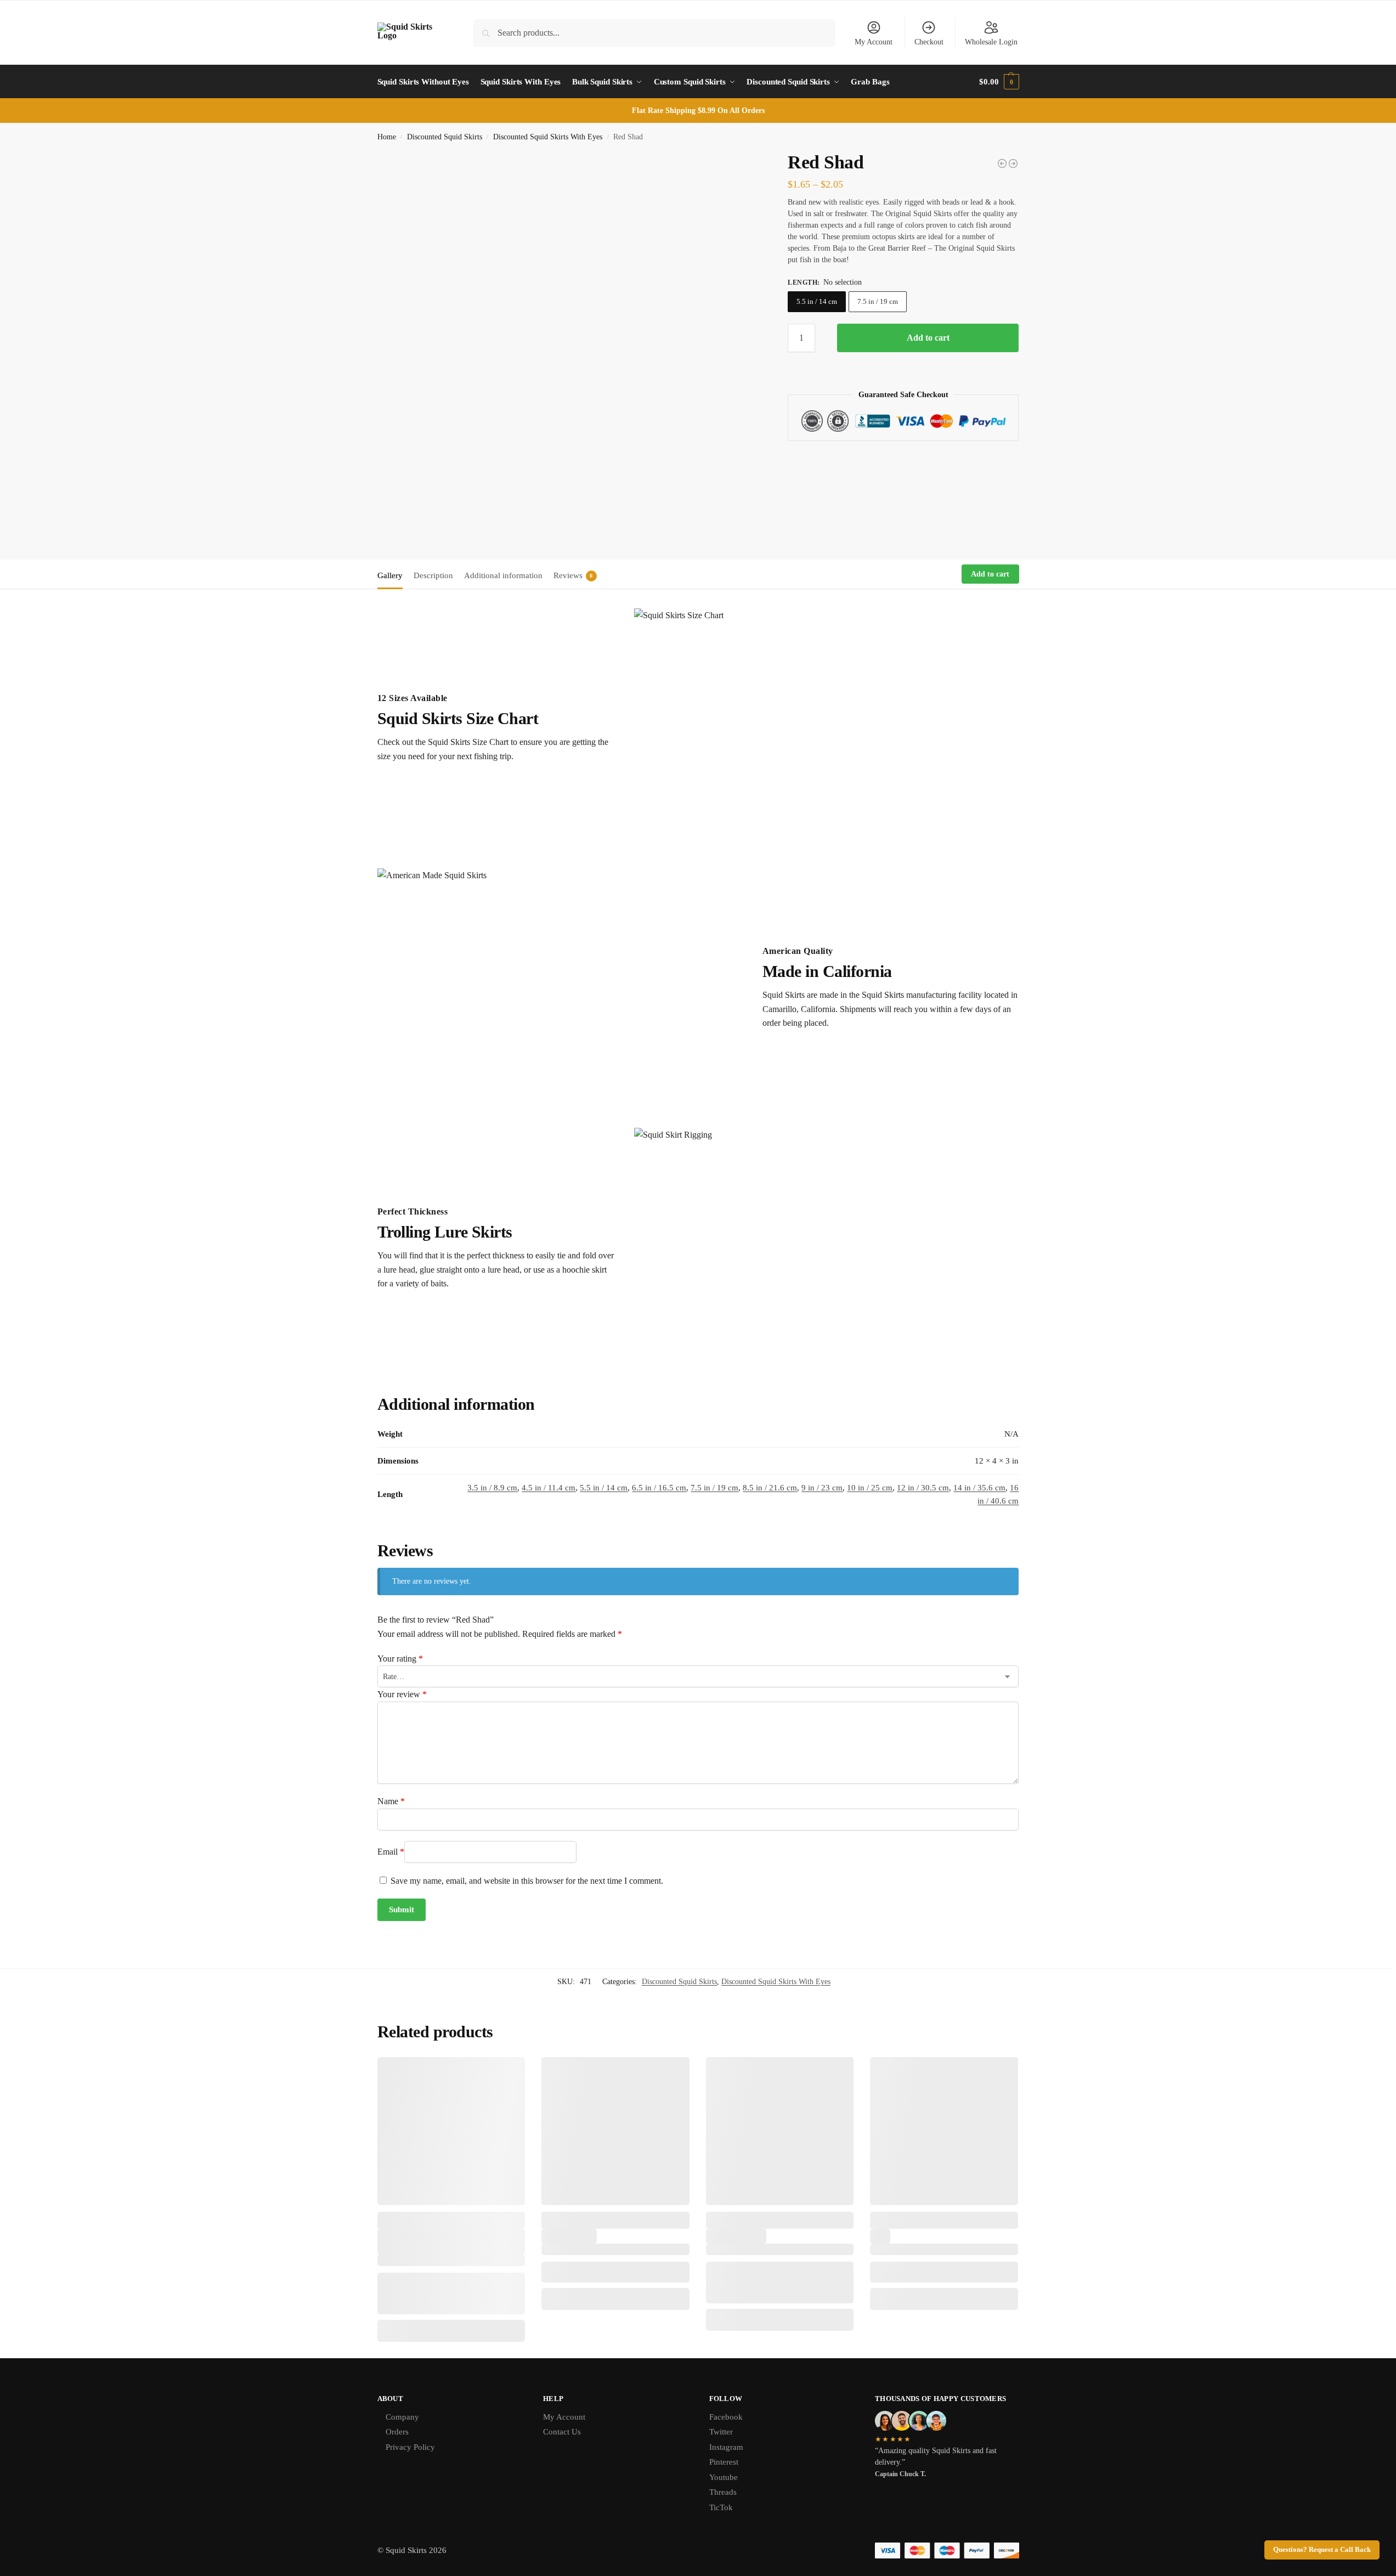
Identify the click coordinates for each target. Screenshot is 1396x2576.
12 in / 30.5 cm (923, 1488)
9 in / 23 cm (822, 1488)
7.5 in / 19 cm (878, 301)
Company (402, 2417)
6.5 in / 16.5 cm (659, 1488)
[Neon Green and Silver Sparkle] (1013, 163)
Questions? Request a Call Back (1322, 2550)
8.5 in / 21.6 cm (770, 1488)
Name (391, 1801)
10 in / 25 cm (870, 1488)
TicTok (721, 2507)
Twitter (721, 2432)
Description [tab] (433, 575)
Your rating (400, 1659)
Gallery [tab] (390, 575)
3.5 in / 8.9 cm (492, 1488)
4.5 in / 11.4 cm (549, 1488)
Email (391, 1852)
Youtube (724, 2477)
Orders (397, 2432)
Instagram (726, 2447)
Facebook (726, 2417)
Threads (723, 2492)
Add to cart (928, 338)
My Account (874, 42)
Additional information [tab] (503, 575)
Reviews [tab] (573, 575)
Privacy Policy (410, 2447)
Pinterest (724, 2462)
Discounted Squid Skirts (445, 137)
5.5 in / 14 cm (817, 301)
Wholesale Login (991, 42)
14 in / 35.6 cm (979, 1488)
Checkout (929, 42)
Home (387, 137)
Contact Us (562, 2432)
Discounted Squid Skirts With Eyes (548, 137)
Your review (402, 1694)
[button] (999, 82)
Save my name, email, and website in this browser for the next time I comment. (527, 1881)
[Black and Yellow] (1002, 163)
